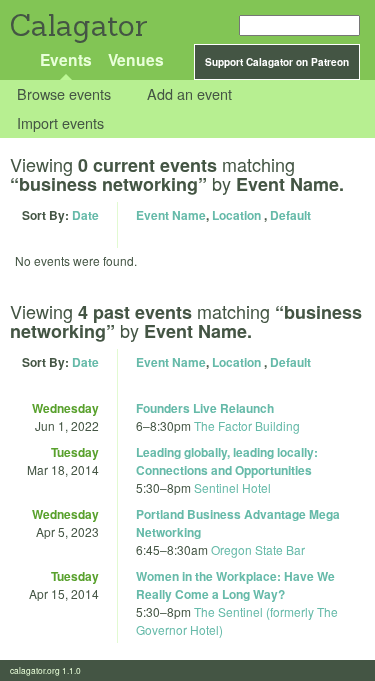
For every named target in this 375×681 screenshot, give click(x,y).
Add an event (189, 94)
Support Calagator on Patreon (277, 62)
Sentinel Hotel (232, 487)
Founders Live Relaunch (205, 408)
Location (236, 215)
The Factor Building (247, 425)
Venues (136, 59)
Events (66, 59)
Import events (60, 122)
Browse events (64, 94)
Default (290, 215)
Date (85, 215)
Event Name (171, 215)
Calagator (77, 25)
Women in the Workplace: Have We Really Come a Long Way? (235, 585)
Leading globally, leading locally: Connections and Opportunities (227, 461)
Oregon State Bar (258, 549)
